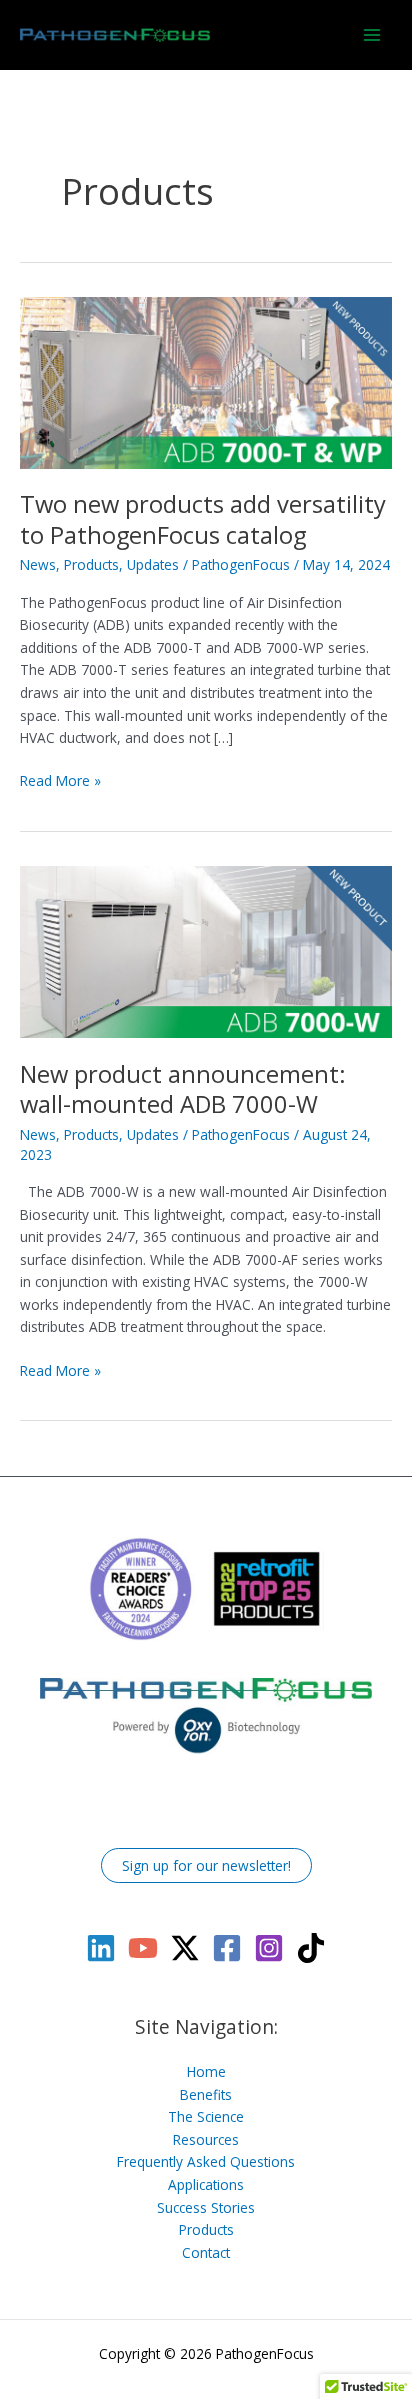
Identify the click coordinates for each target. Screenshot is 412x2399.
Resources (206, 2139)
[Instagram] (269, 1948)
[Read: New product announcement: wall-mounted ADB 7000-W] (206, 950)
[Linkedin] (101, 1948)
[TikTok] (311, 1948)
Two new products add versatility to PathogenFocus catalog (203, 519)
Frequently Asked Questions (206, 2161)
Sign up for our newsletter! (206, 1865)
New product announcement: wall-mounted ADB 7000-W (183, 1089)
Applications (206, 2184)
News (38, 564)
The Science (206, 2116)
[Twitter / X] (185, 1948)
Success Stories (206, 2207)
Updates (153, 564)
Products (91, 564)
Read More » (60, 781)
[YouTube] (143, 1948)
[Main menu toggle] (372, 34)
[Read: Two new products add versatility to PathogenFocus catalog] (206, 380)
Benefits (206, 2094)
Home (206, 2071)
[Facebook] (227, 1948)
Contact (206, 2252)
